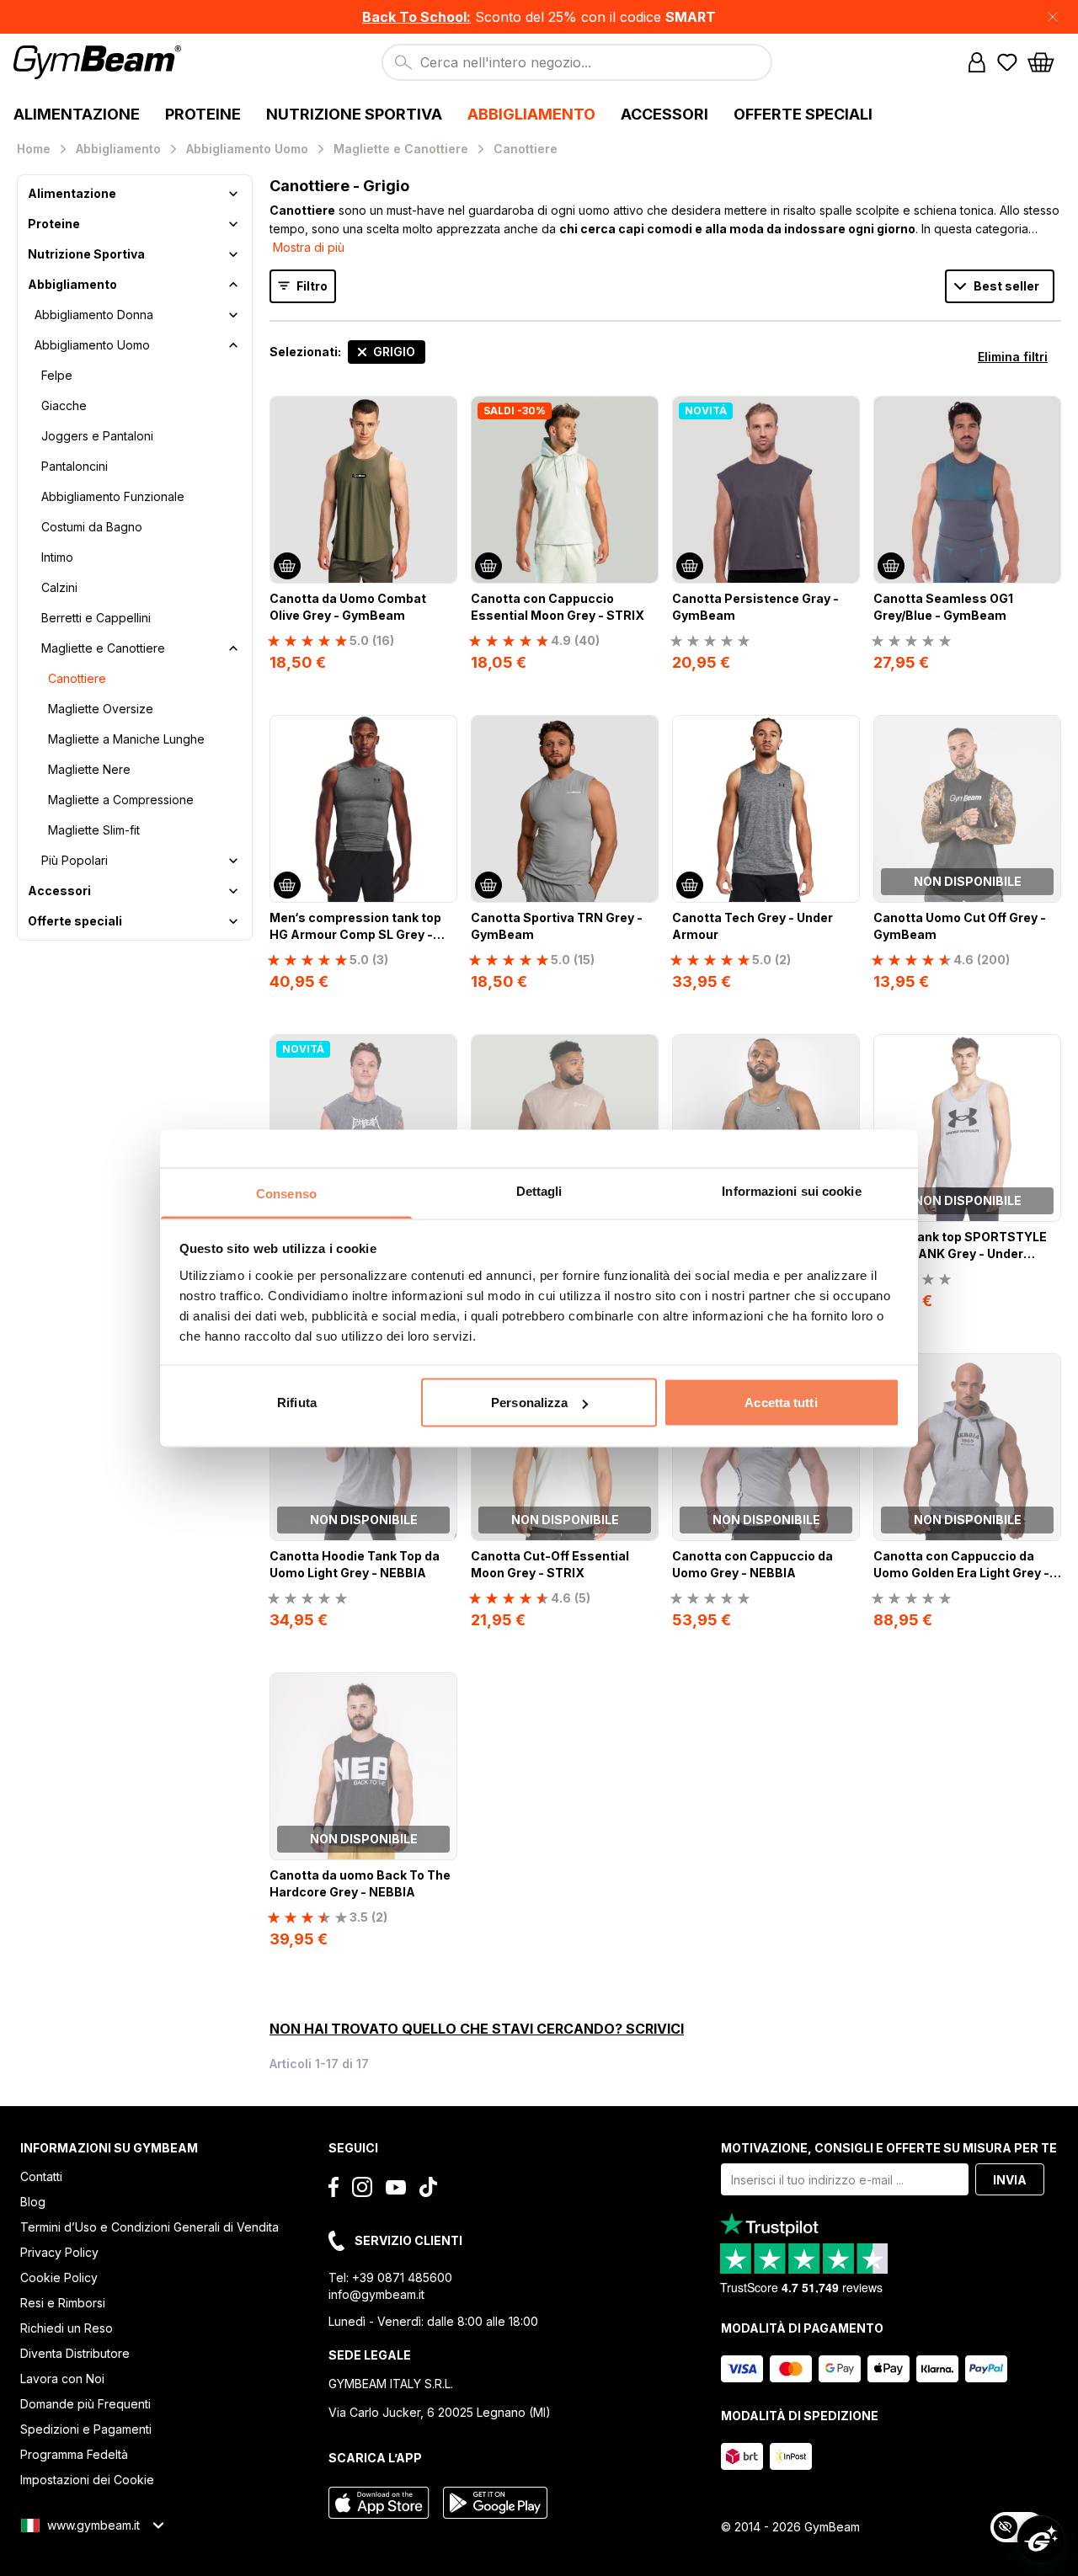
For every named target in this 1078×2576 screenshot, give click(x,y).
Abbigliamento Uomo (92, 345)
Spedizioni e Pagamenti (86, 2429)
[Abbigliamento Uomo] (233, 345)
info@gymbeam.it (376, 2294)
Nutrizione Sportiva (86, 254)
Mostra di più (309, 247)
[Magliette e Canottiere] (233, 648)
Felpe (57, 375)
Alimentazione (72, 193)
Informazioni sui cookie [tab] (791, 1190)
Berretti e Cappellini (96, 618)
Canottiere (77, 678)
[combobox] (577, 62)
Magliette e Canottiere (103, 648)
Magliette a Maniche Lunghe (126, 739)
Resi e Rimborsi (63, 2303)
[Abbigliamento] (233, 285)
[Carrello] (1046, 62)
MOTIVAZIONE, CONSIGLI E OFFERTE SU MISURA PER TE (889, 2148)
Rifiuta (297, 1403)
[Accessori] (233, 891)
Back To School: (416, 17)
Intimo (57, 557)
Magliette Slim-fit (94, 830)
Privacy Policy (59, 2252)
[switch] (1017, 2527)
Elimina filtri (1013, 357)
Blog (33, 2202)
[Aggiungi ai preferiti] (443, 410)
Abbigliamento (72, 284)
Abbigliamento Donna (94, 315)
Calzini (59, 587)
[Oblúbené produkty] (1007, 62)
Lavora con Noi (62, 2379)
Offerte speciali (75, 921)
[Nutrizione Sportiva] (233, 254)
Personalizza (529, 1403)
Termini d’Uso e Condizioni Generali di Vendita (149, 2227)
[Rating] (710, 641)
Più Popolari (75, 860)
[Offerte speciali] (233, 921)
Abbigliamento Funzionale (113, 496)
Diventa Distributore (75, 2353)
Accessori (59, 891)
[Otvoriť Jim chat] (1041, 2539)
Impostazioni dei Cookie (87, 2480)
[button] (539, 17)
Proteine (54, 224)
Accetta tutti (781, 1403)
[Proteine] (233, 224)
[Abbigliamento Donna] (233, 315)
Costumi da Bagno (92, 527)
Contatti (41, 2176)
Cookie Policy (59, 2277)
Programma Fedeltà (74, 2454)
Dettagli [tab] (539, 1190)
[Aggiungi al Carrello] (287, 566)
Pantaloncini (75, 466)
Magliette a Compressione (121, 800)
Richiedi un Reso (67, 2328)
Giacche (64, 405)
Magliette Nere (89, 769)
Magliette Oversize (101, 709)
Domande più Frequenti (85, 2404)
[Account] (977, 62)
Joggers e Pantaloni (97, 436)
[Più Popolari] (233, 861)
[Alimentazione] (233, 194)
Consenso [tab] (286, 1193)
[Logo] (100, 62)
